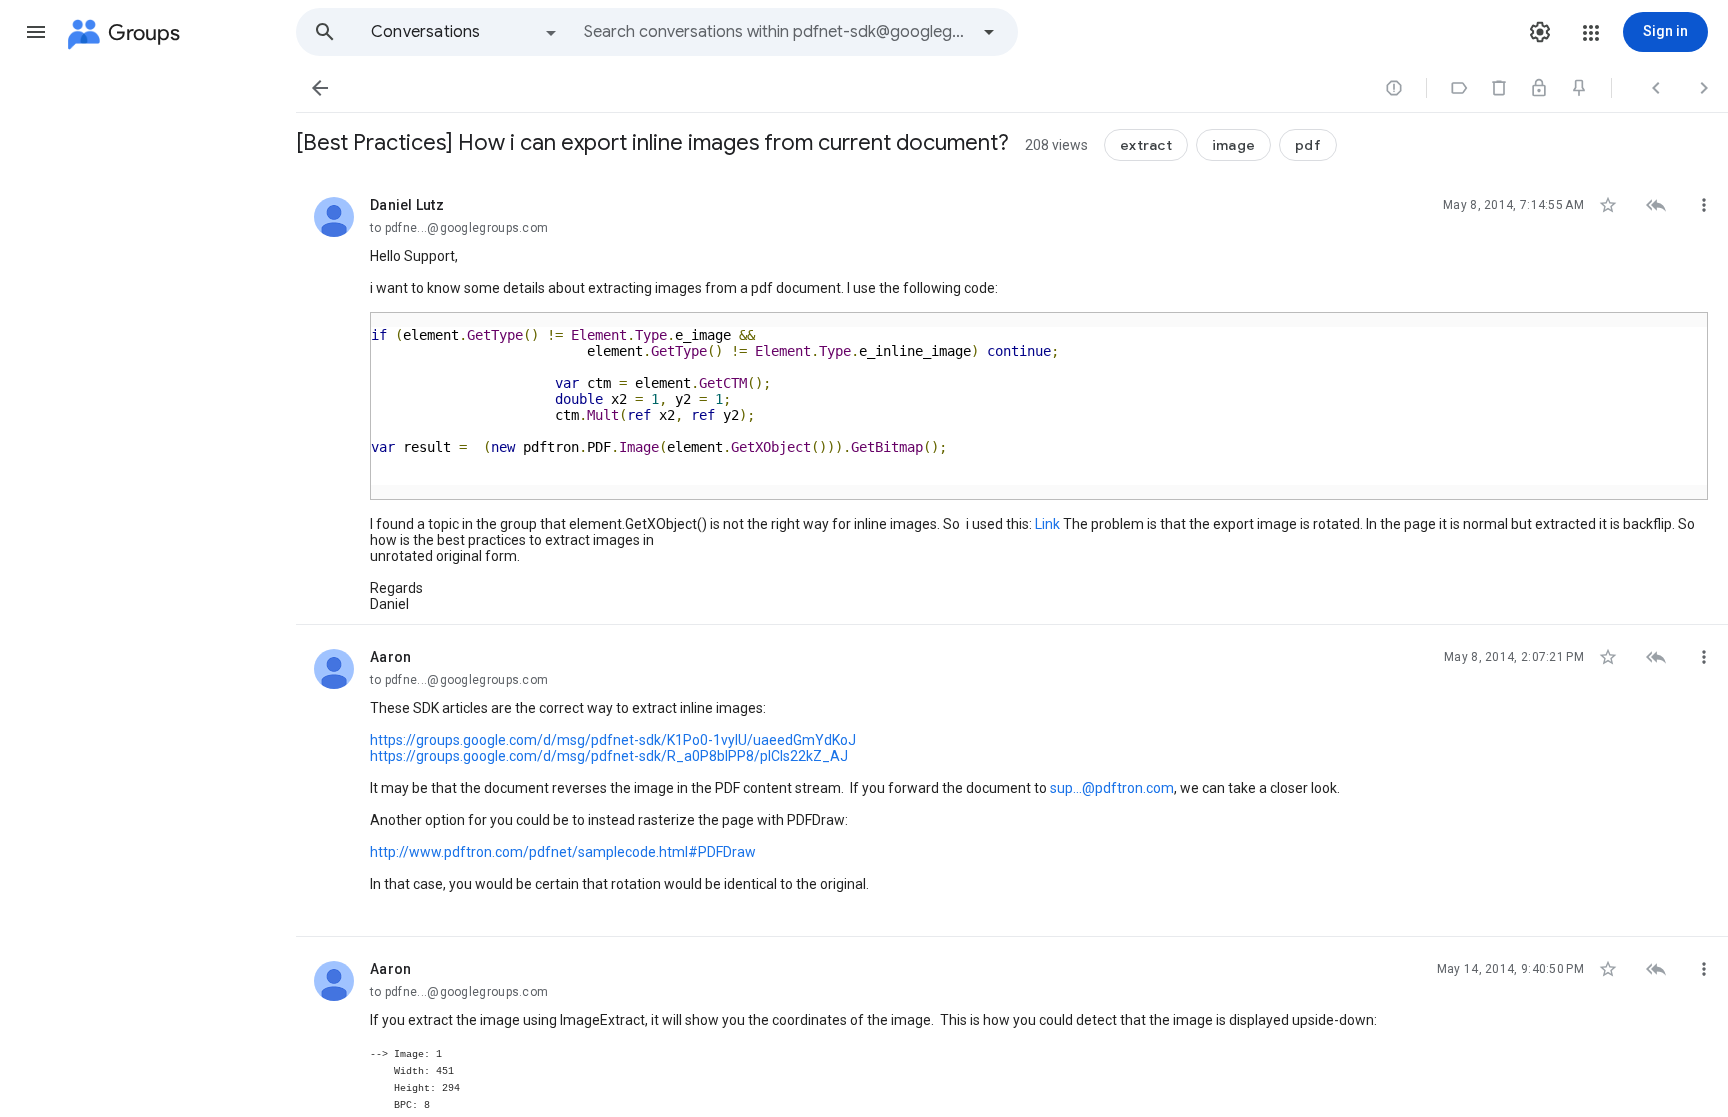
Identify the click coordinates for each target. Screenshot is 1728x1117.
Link (1047, 524)
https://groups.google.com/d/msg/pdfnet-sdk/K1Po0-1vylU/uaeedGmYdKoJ (613, 740)
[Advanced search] (989, 32)
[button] (36, 32)
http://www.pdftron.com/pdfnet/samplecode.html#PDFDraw (563, 852)
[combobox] (776, 32)
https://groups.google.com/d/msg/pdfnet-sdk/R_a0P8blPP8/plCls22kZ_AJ (609, 756)
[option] (465, 32)
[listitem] (1012, 399)
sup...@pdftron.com (1112, 788)
